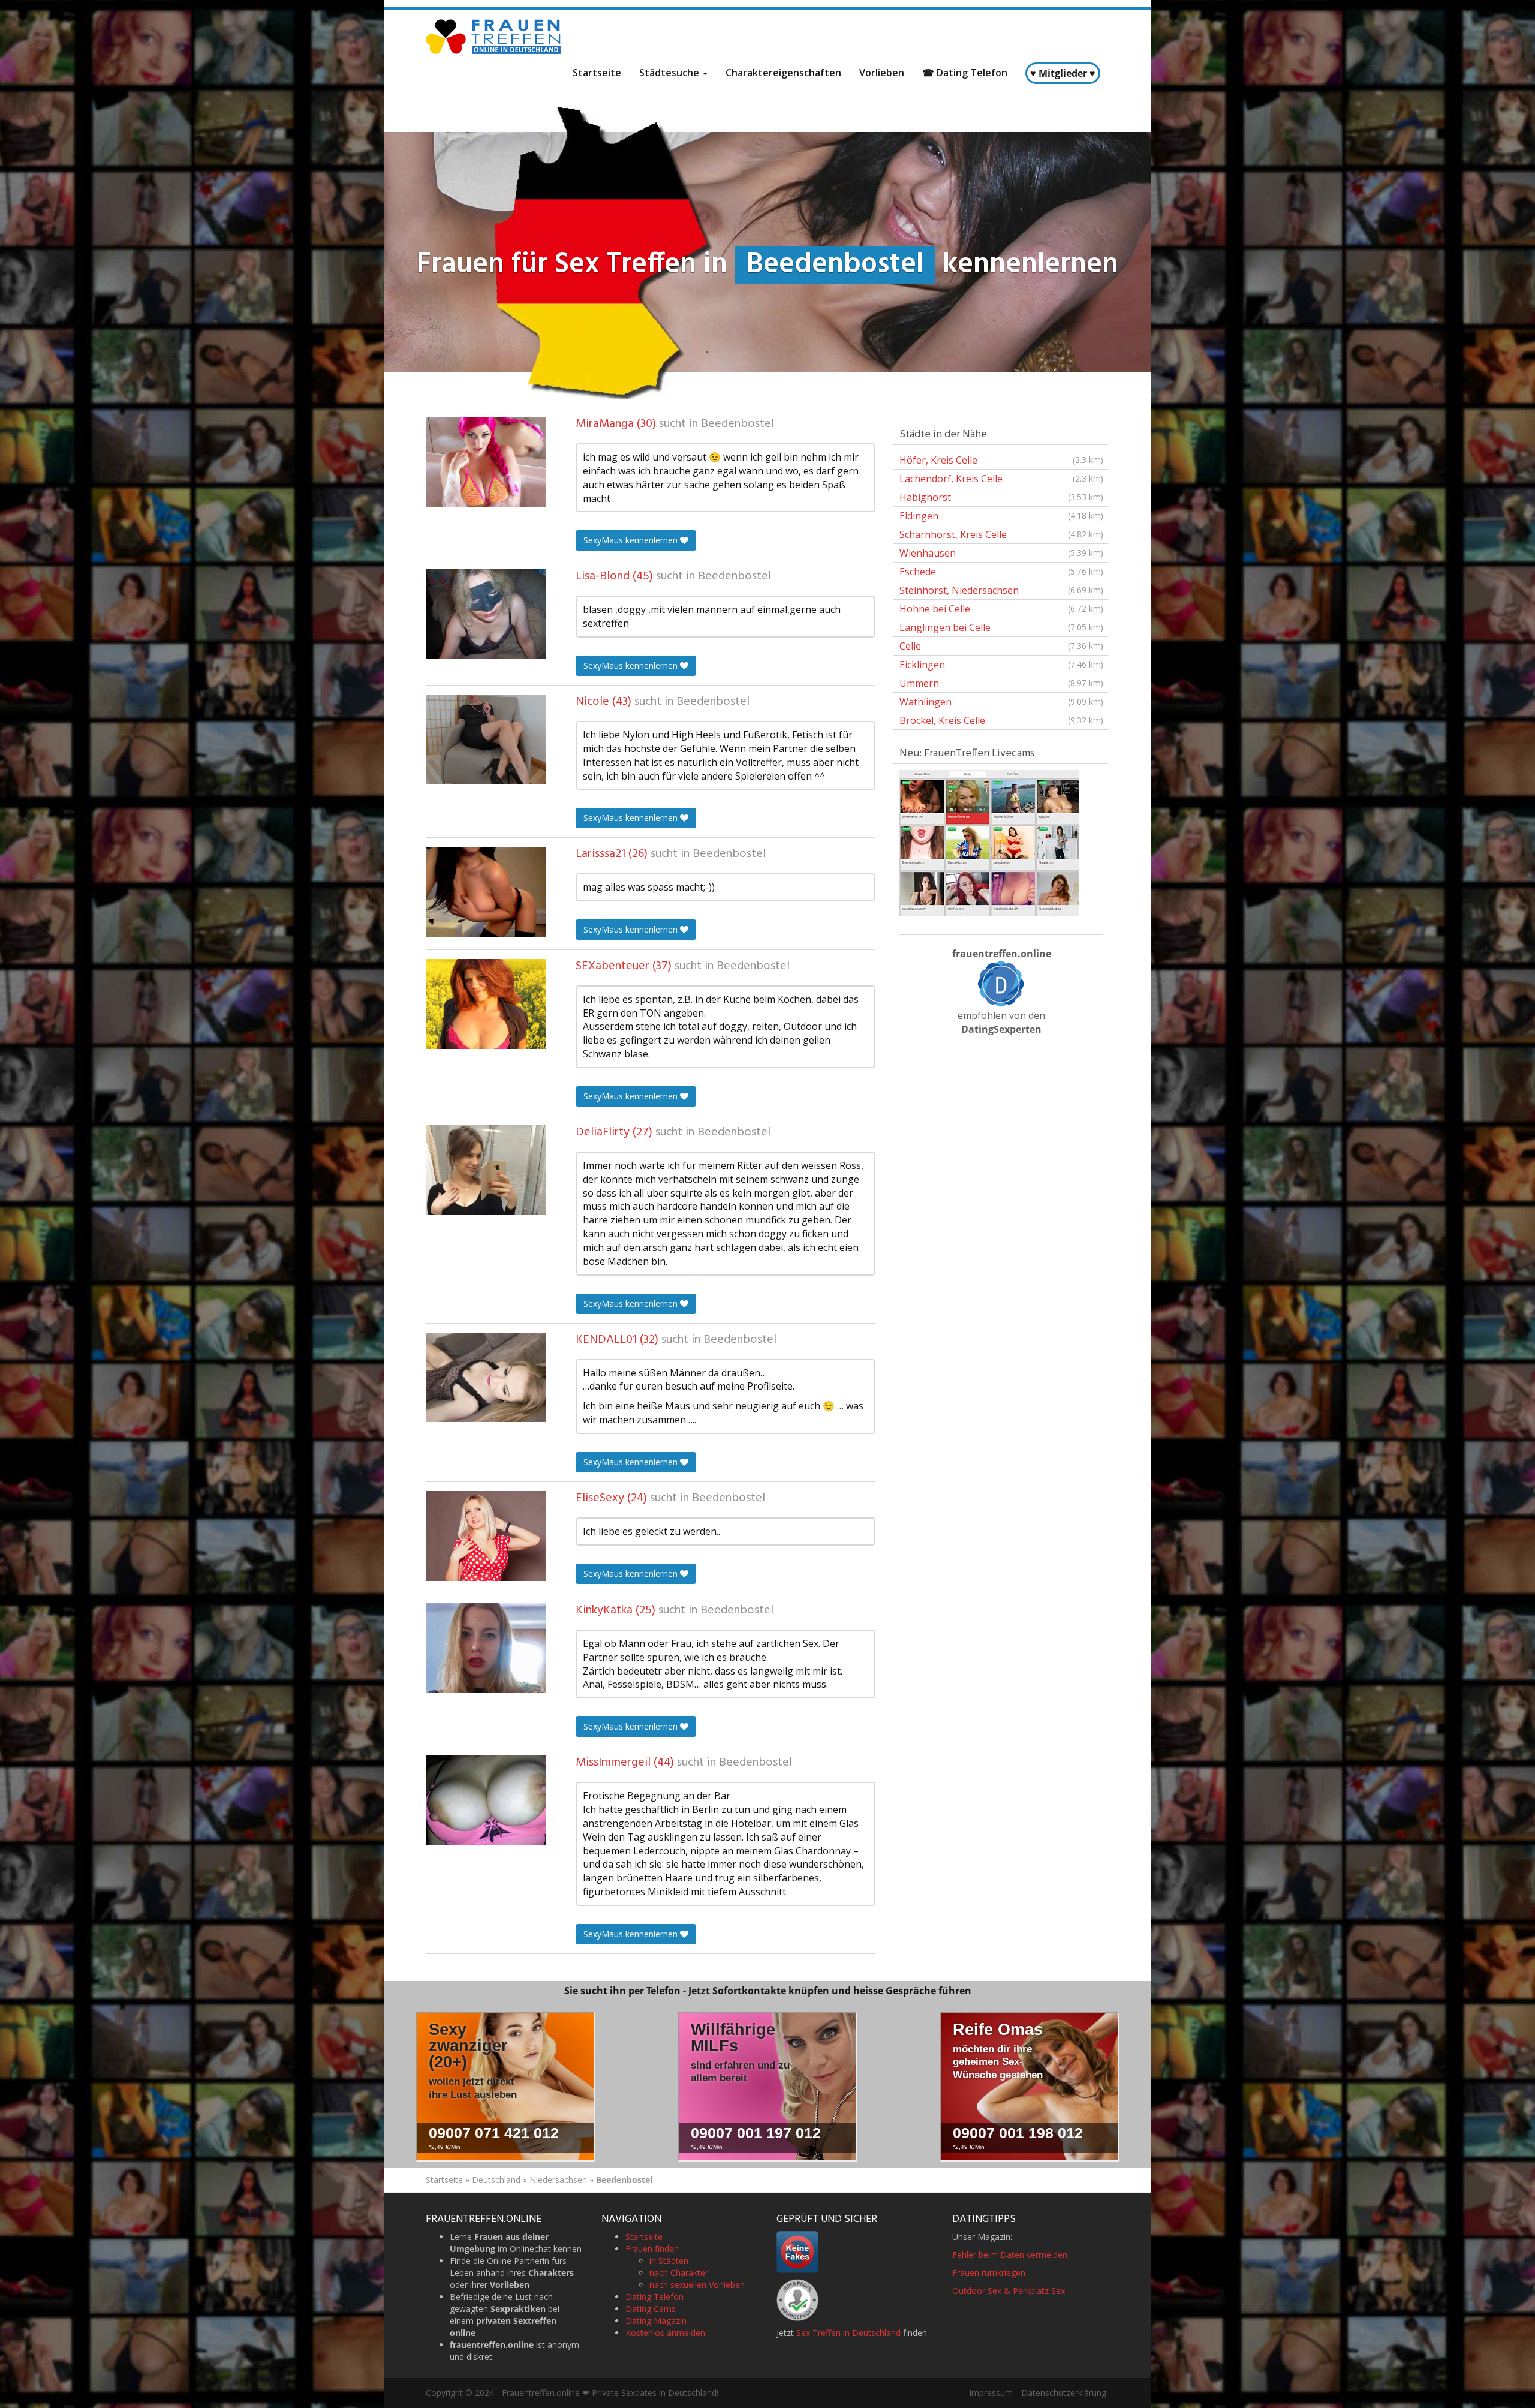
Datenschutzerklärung (1064, 2393)
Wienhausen (1001, 553)
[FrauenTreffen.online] (495, 37)
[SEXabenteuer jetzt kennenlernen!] (486, 1004)
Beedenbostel (738, 424)
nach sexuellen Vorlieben (697, 2285)
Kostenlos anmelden (665, 2333)
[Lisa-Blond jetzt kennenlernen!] (486, 614)
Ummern (1001, 683)
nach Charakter (679, 2273)
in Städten (669, 2261)
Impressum (991, 2393)
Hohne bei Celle (1001, 609)
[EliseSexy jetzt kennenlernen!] (486, 1536)
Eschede (1001, 572)
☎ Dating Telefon (965, 73)
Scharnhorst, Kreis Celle (1001, 534)
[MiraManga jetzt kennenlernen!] (486, 462)
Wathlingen (1001, 702)
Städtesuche (670, 73)
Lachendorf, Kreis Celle (1001, 479)
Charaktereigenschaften (783, 73)
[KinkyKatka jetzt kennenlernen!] (486, 1648)
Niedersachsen (558, 2180)
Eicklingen (1001, 665)
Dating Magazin (656, 2321)
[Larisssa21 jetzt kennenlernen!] (486, 892)
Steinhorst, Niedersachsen (1001, 590)
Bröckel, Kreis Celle (1001, 720)
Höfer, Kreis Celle (1001, 460)
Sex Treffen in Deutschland (848, 2333)
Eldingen (1001, 516)
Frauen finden (652, 2249)
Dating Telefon (654, 2297)
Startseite (597, 73)
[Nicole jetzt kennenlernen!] (486, 739)
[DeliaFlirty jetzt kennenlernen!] (486, 1170)
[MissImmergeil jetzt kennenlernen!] (486, 1800)
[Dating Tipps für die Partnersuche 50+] (1001, 984)
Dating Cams (651, 2309)
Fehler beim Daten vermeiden (1010, 2255)
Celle (1001, 646)
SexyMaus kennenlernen (632, 540)
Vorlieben (882, 73)
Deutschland (496, 2180)
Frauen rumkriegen (989, 2273)
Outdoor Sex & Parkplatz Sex (1009, 2291)
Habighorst (1001, 497)
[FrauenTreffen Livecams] (989, 842)
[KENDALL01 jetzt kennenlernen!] (486, 1378)
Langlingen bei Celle (1001, 627)
